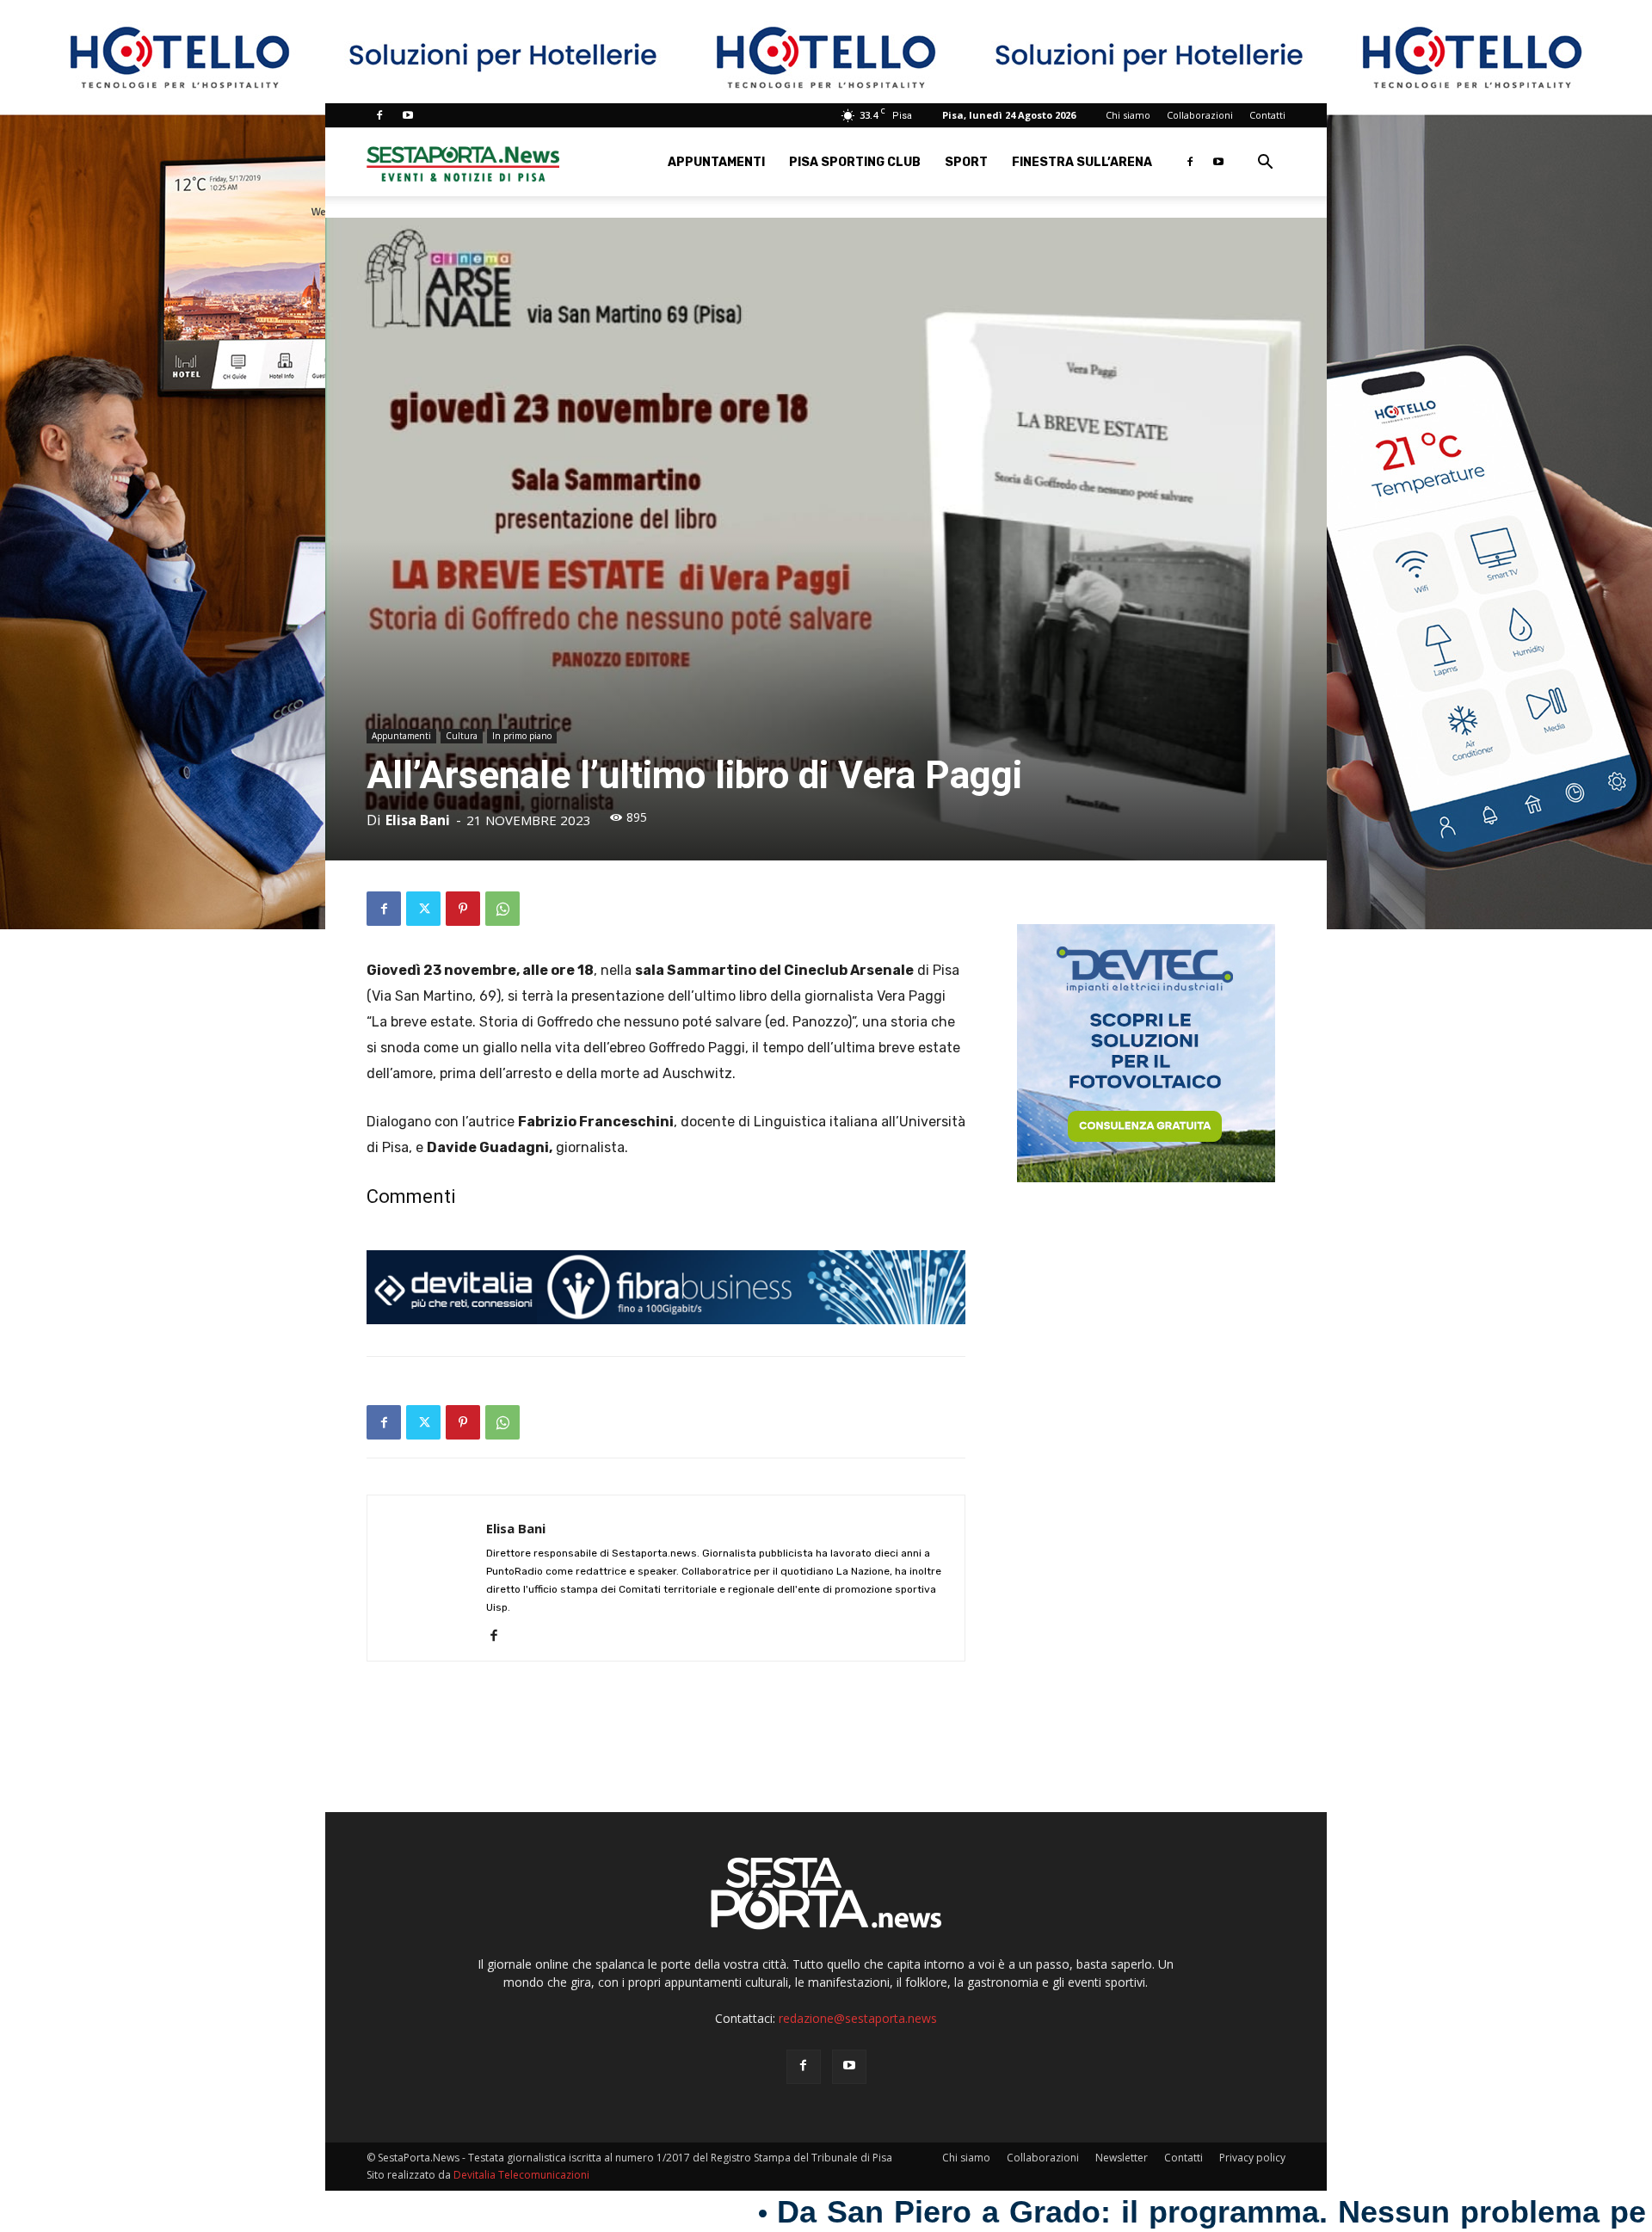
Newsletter (1122, 2158)
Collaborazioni (1200, 115)
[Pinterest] (463, 909)
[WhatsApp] (502, 909)
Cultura (462, 736)
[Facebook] (379, 115)
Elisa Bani (418, 820)
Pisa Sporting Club (855, 162)
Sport (966, 162)
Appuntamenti (716, 162)
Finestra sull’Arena (1082, 162)
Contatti (1267, 115)
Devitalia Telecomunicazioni (521, 2175)
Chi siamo (1128, 115)
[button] (1265, 164)
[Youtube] (408, 115)
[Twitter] (423, 909)
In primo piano (522, 736)
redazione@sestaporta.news (858, 2018)
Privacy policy (1252, 2158)
